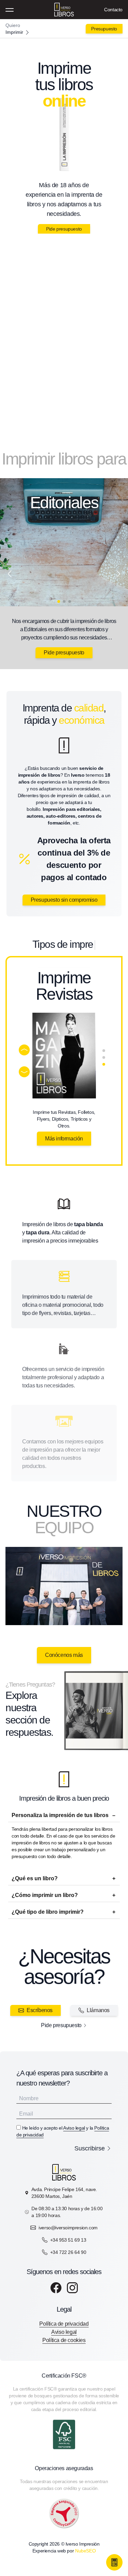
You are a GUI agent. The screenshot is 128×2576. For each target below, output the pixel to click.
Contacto (113, 10)
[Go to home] (64, 29)
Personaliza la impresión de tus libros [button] (60, 1815)
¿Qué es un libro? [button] (35, 1878)
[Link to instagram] (72, 2288)
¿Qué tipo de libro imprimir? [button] (48, 1912)
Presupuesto (104, 29)
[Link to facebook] (56, 2288)
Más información (64, 1139)
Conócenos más (64, 1655)
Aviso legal (74, 2128)
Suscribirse (90, 2148)
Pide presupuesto (64, 229)
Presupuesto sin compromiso (64, 900)
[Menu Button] (10, 10)
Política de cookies (64, 2340)
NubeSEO (85, 2551)
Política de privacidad (64, 2324)
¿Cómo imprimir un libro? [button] (45, 1895)
